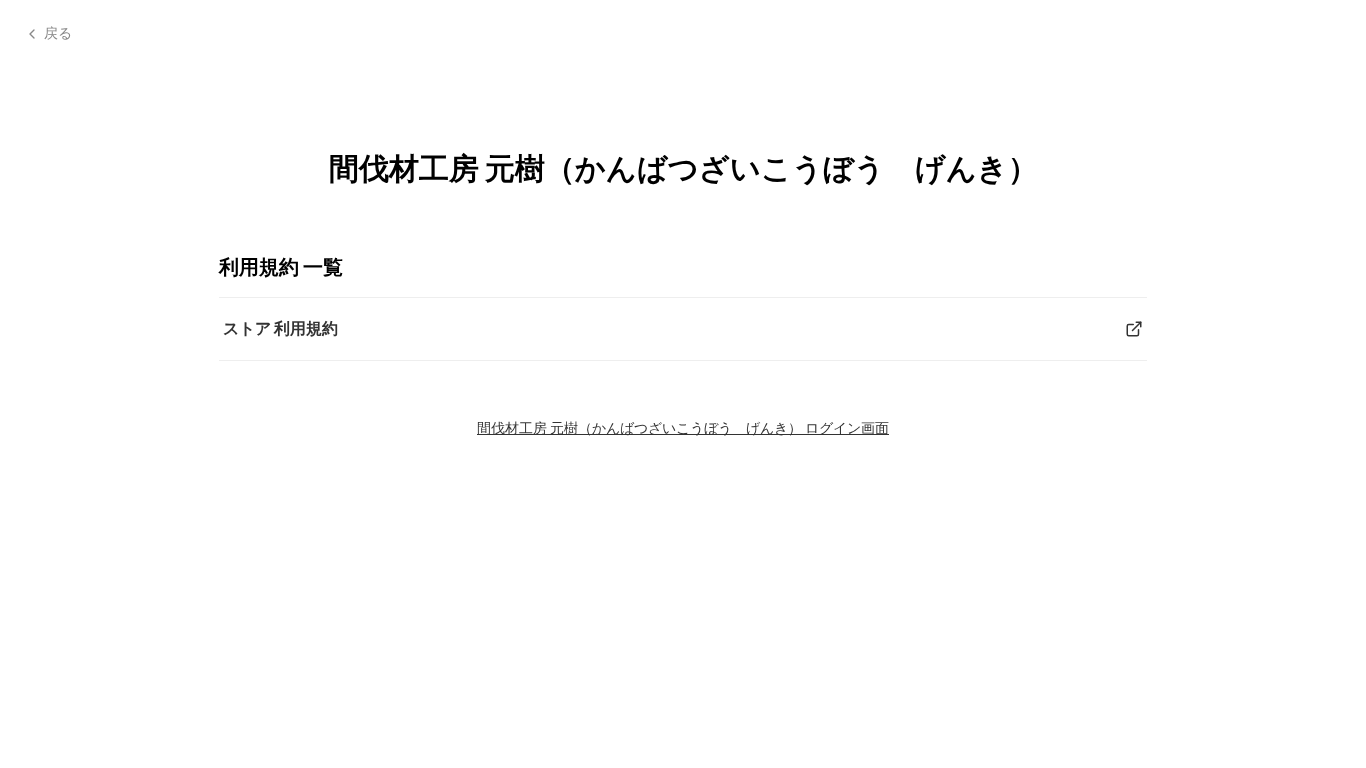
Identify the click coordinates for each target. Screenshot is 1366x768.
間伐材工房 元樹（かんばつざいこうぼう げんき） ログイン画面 (683, 427)
